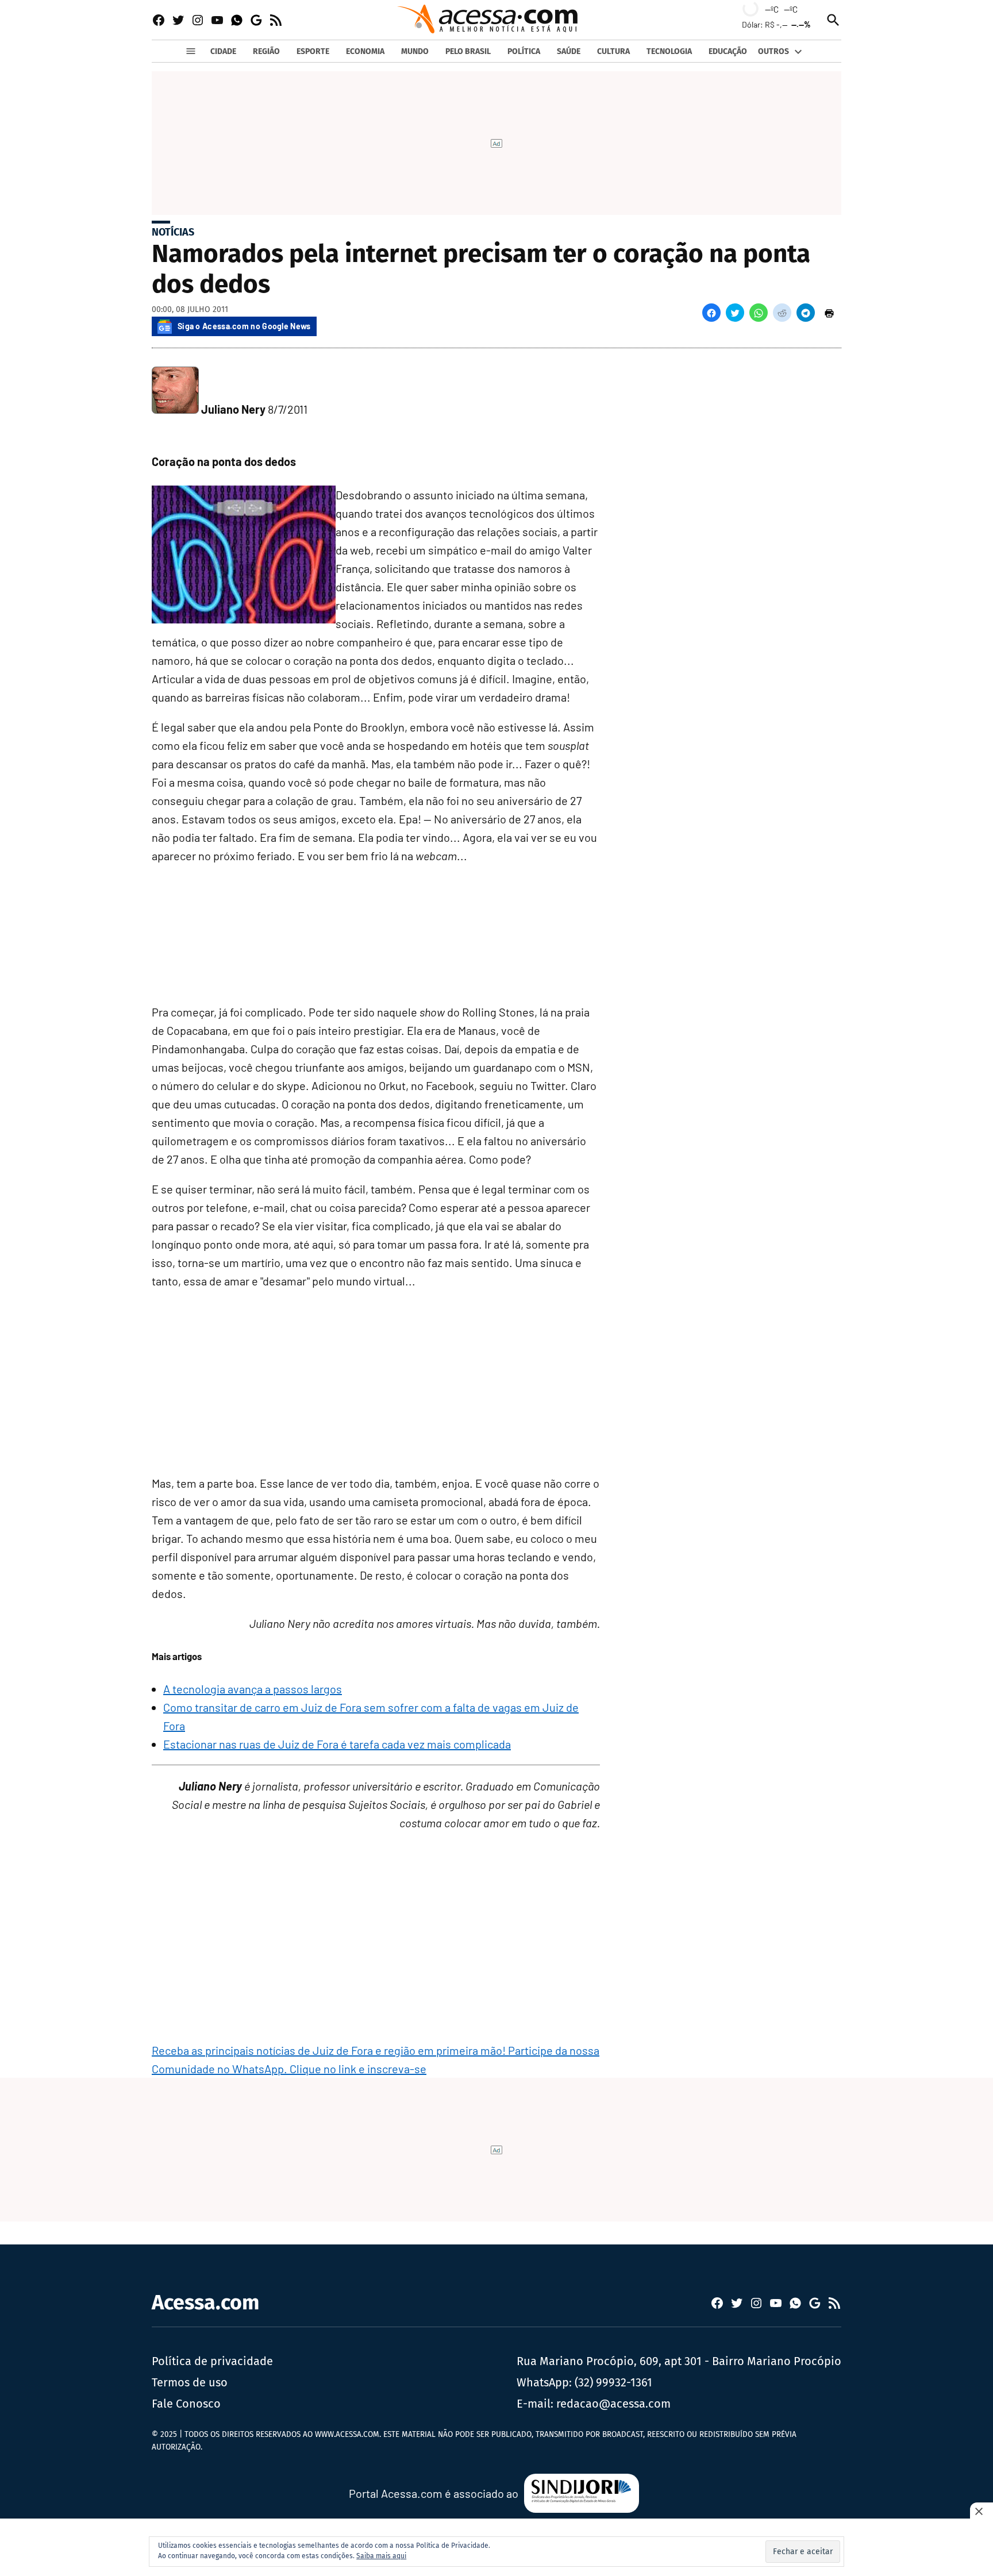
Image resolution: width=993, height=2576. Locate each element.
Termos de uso (190, 2382)
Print (829, 313)
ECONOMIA (365, 51)
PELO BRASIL (468, 51)
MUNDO (415, 51)
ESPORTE (313, 51)
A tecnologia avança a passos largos (253, 1689)
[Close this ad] (982, 2511)
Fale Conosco (186, 2404)
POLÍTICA (524, 51)
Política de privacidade (212, 2361)
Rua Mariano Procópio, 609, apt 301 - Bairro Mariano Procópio (679, 2361)
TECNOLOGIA (669, 51)
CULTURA (613, 51)
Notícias (173, 232)
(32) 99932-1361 (613, 2382)
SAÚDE (569, 51)
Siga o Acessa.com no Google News (244, 326)
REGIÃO (266, 51)
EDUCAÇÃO (728, 51)
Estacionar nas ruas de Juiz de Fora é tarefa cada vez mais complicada (337, 1744)
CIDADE (223, 51)
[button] (711, 313)
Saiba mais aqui (381, 2556)
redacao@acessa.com (613, 2404)
